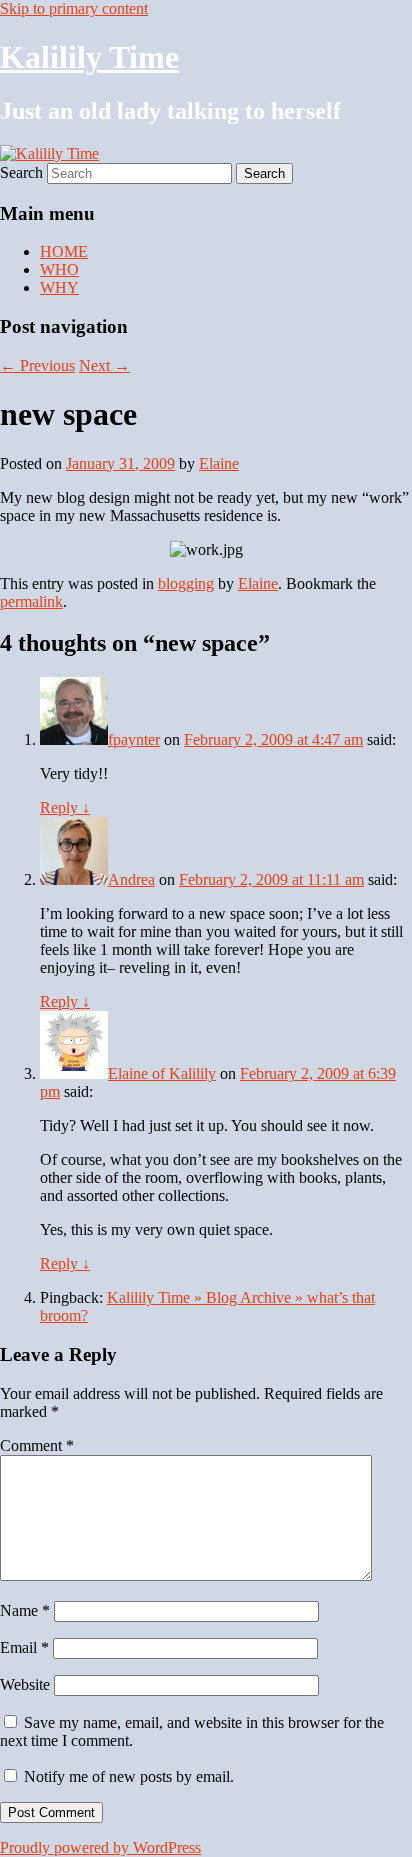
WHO (59, 269)
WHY (59, 287)
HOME (64, 251)
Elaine (219, 463)
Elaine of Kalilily (162, 1073)
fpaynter (134, 739)
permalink (31, 601)
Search (21, 172)
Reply (65, 807)
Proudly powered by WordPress (100, 1847)
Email (24, 1647)
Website (25, 1684)
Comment (37, 1445)
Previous (37, 365)
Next (104, 365)
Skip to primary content (74, 8)
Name (25, 1610)
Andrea (131, 879)
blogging (186, 583)
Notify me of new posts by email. (129, 1776)
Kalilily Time (89, 57)
